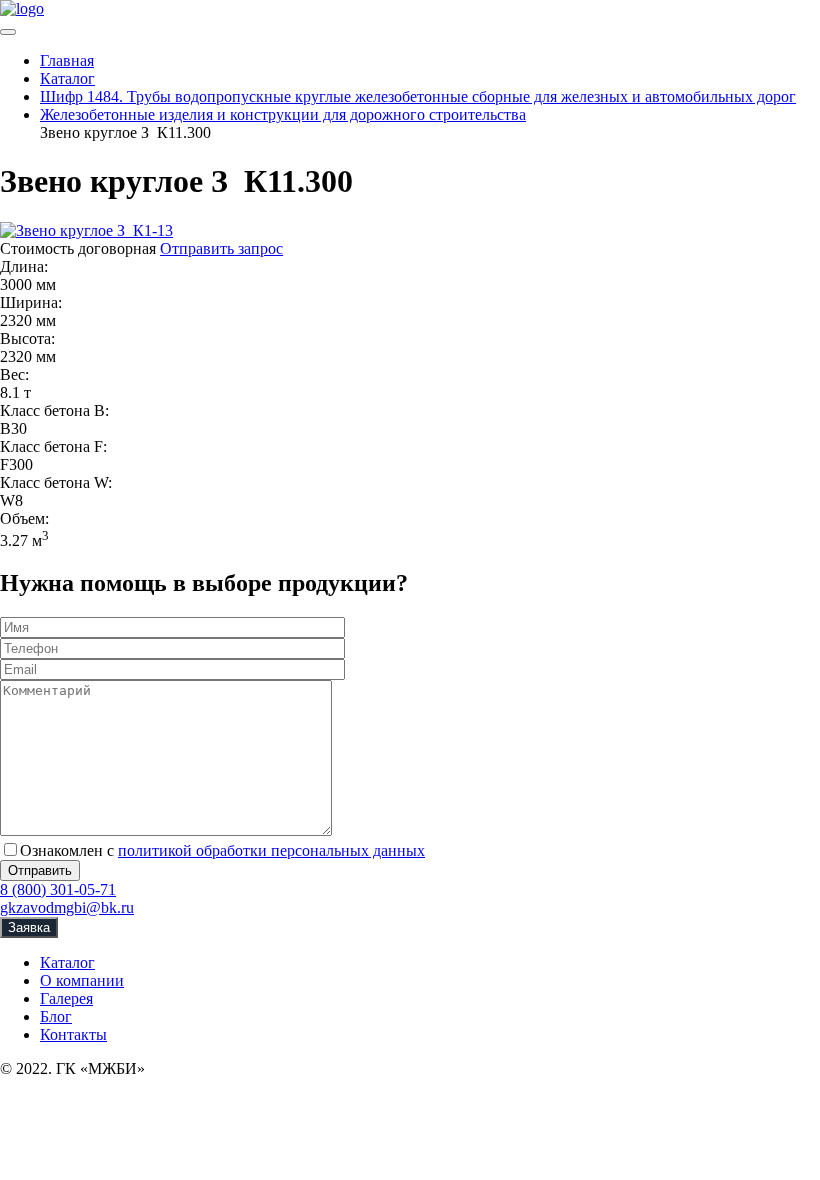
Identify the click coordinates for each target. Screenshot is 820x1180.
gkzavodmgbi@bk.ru (67, 907)
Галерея (66, 998)
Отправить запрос (221, 248)
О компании (82, 980)
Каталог (67, 962)
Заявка (29, 927)
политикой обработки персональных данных (271, 850)
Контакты (73, 1034)
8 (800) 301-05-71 (58, 889)
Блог (56, 1016)
